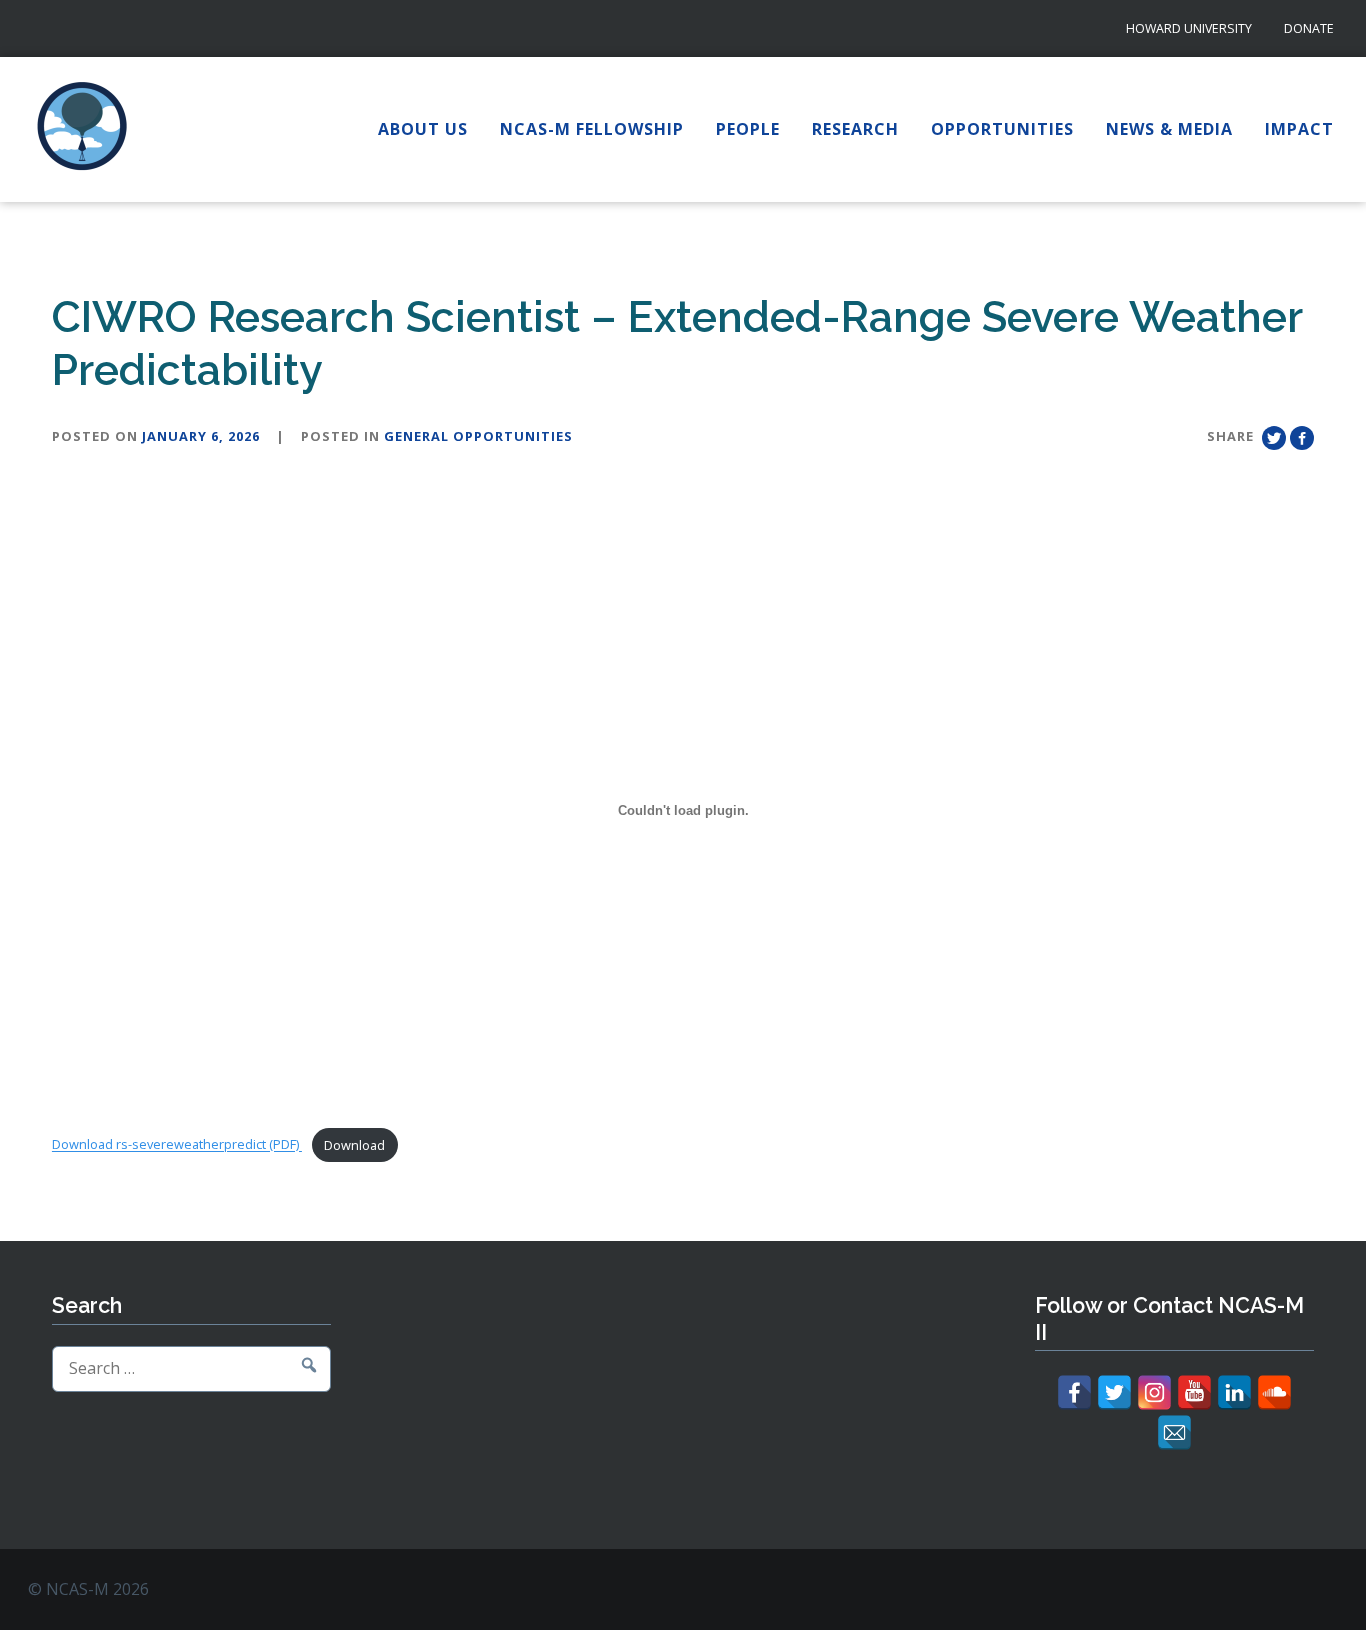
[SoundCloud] (1274, 1392)
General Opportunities (478, 436)
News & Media (1169, 129)
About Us (423, 129)
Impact (1299, 129)
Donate (1309, 28)
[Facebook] (1074, 1392)
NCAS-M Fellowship (592, 129)
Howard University (1189, 28)
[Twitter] (1114, 1392)
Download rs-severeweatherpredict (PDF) (177, 1145)
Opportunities (1002, 129)
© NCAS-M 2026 (88, 1589)
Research (855, 129)
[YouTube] (1194, 1392)
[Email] (1174, 1432)
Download (354, 1145)
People (748, 129)
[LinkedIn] (1234, 1392)
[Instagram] (1154, 1392)
